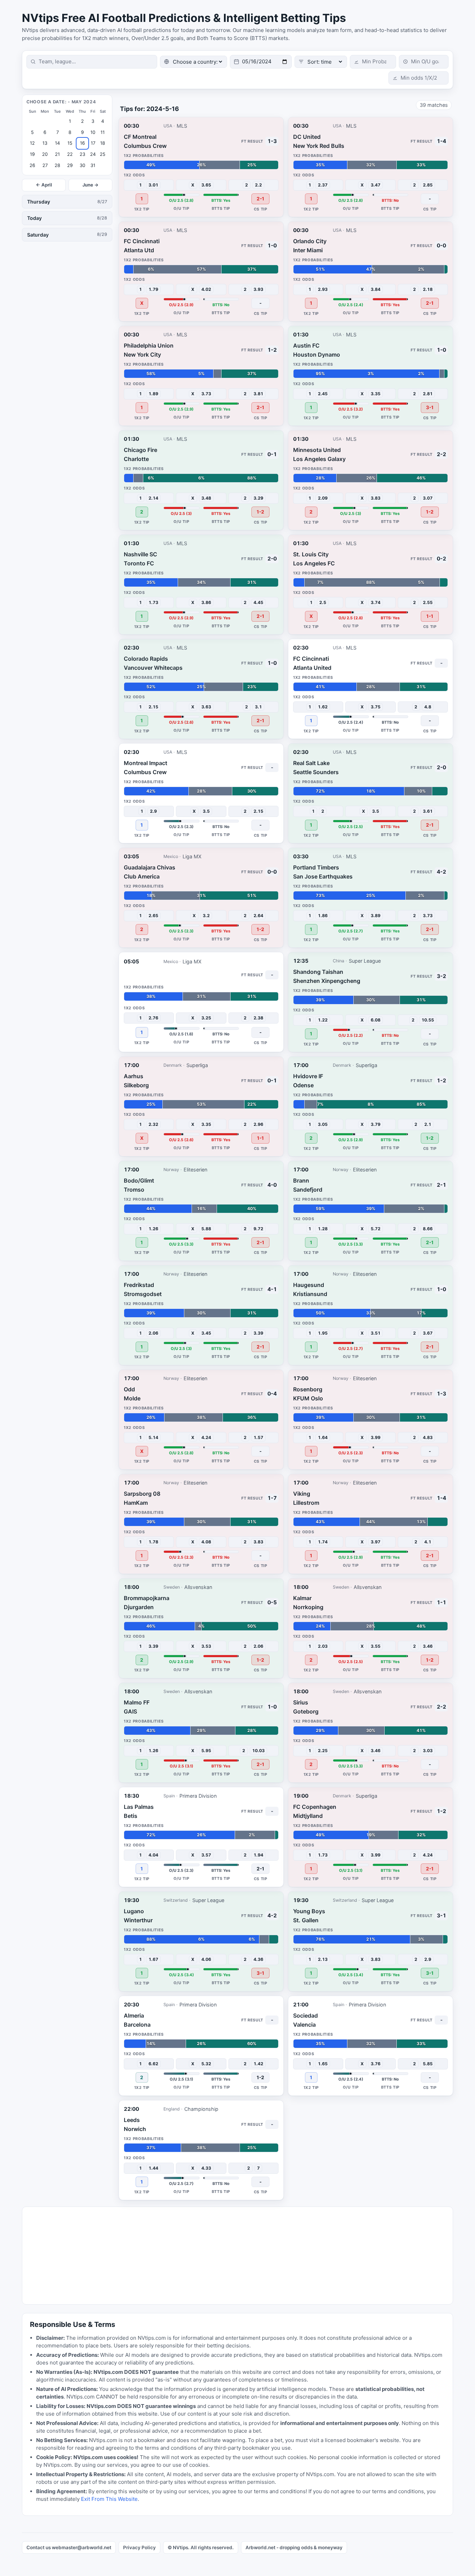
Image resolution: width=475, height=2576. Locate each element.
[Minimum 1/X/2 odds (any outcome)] (418, 78)
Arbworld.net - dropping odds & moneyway (294, 2547)
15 (70, 143)
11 (103, 132)
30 (82, 165)
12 (32, 143)
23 (82, 154)
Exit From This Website (109, 2499)
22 (70, 154)
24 (93, 154)
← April (44, 185)
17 (93, 143)
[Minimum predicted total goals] (424, 62)
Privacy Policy (139, 2547)
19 (32, 154)
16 (82, 143)
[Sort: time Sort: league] (321, 62)
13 (45, 143)
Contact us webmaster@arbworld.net (69, 2547)
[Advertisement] (231, 2256)
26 (32, 165)
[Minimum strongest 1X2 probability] (373, 62)
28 (57, 165)
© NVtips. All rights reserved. (201, 2547)
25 (103, 154)
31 (93, 165)
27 (45, 165)
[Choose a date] (261, 62)
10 (93, 132)
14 (57, 143)
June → (91, 185)
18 (103, 143)
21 (57, 154)
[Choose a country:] (194, 62)
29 (70, 165)
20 (45, 154)
